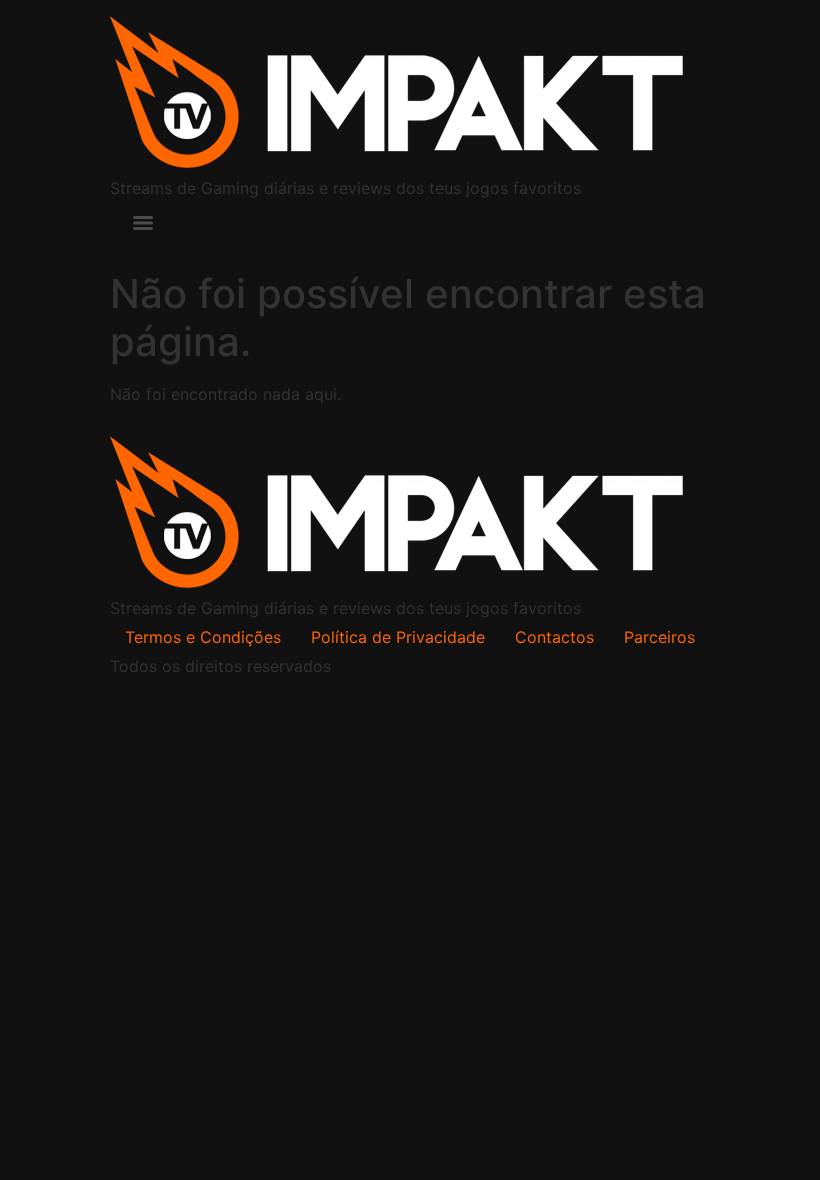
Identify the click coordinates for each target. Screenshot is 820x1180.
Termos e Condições (203, 637)
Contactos (554, 637)
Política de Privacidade (398, 637)
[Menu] (143, 223)
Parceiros (659, 637)
